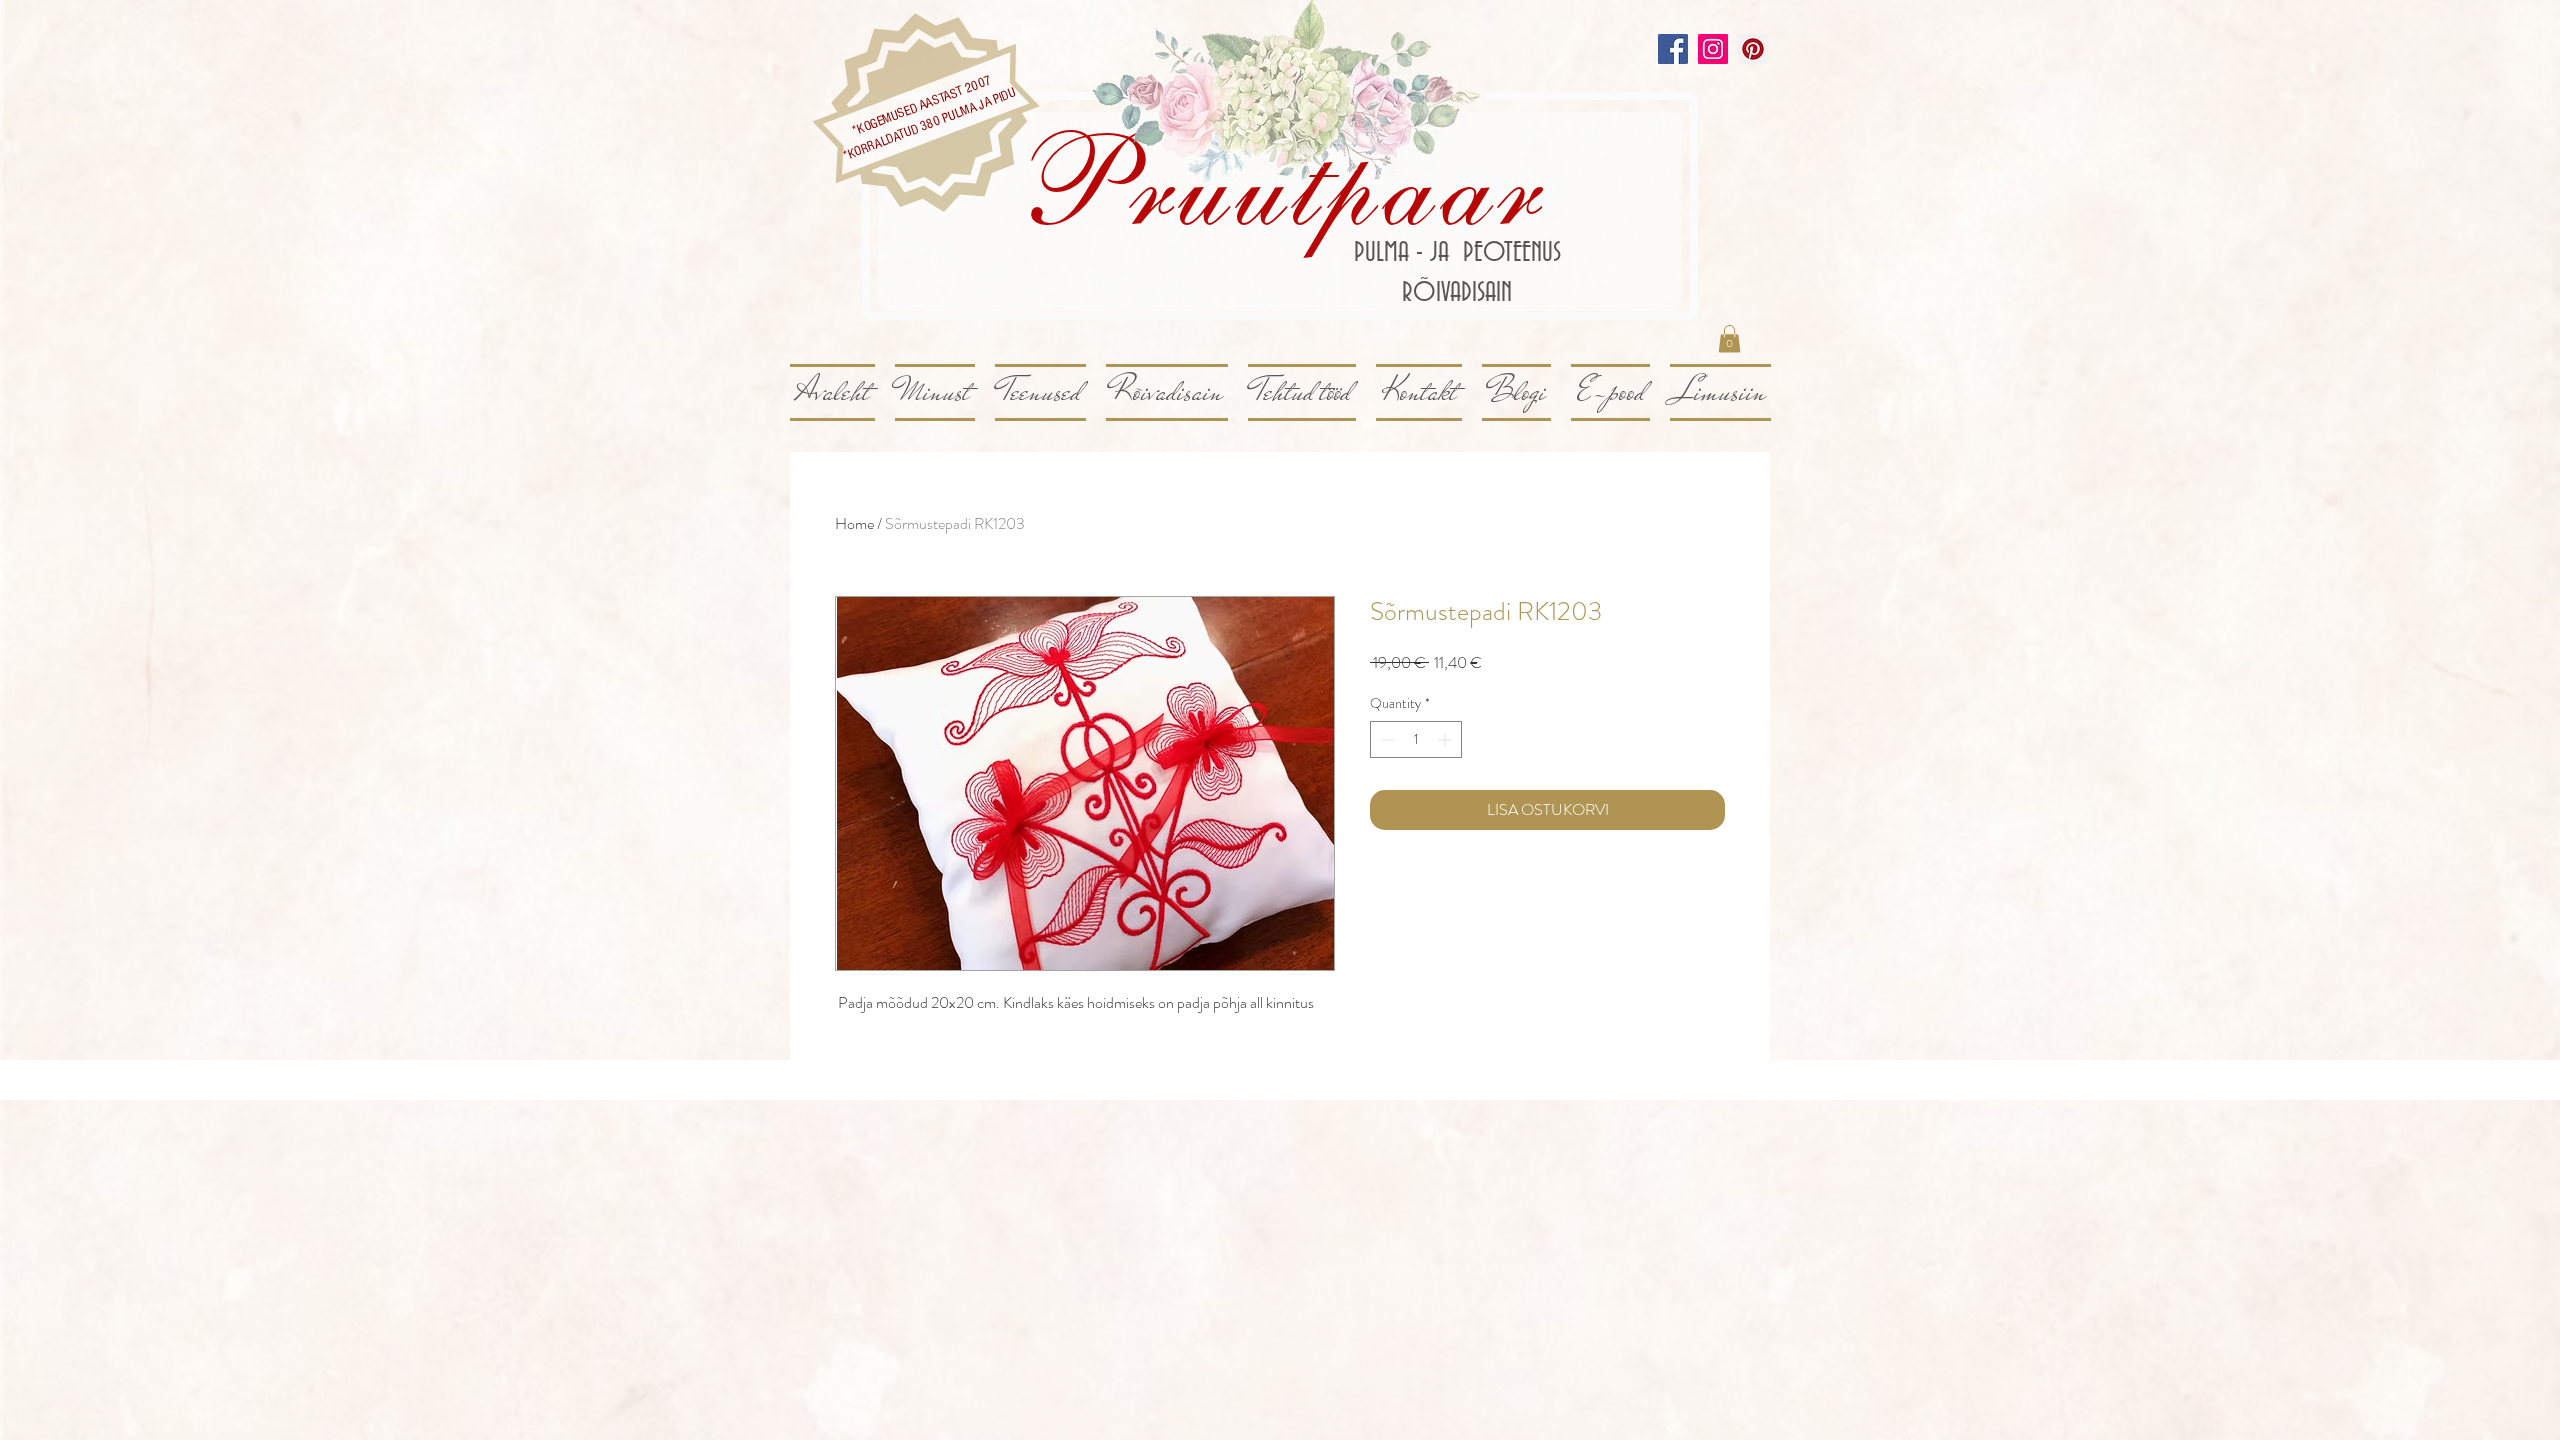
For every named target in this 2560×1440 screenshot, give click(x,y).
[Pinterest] (1753, 49)
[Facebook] (1673, 49)
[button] (1729, 338)
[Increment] (1446, 739)
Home (854, 523)
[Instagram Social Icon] (1713, 49)
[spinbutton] (1416, 739)
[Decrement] (1385, 739)
